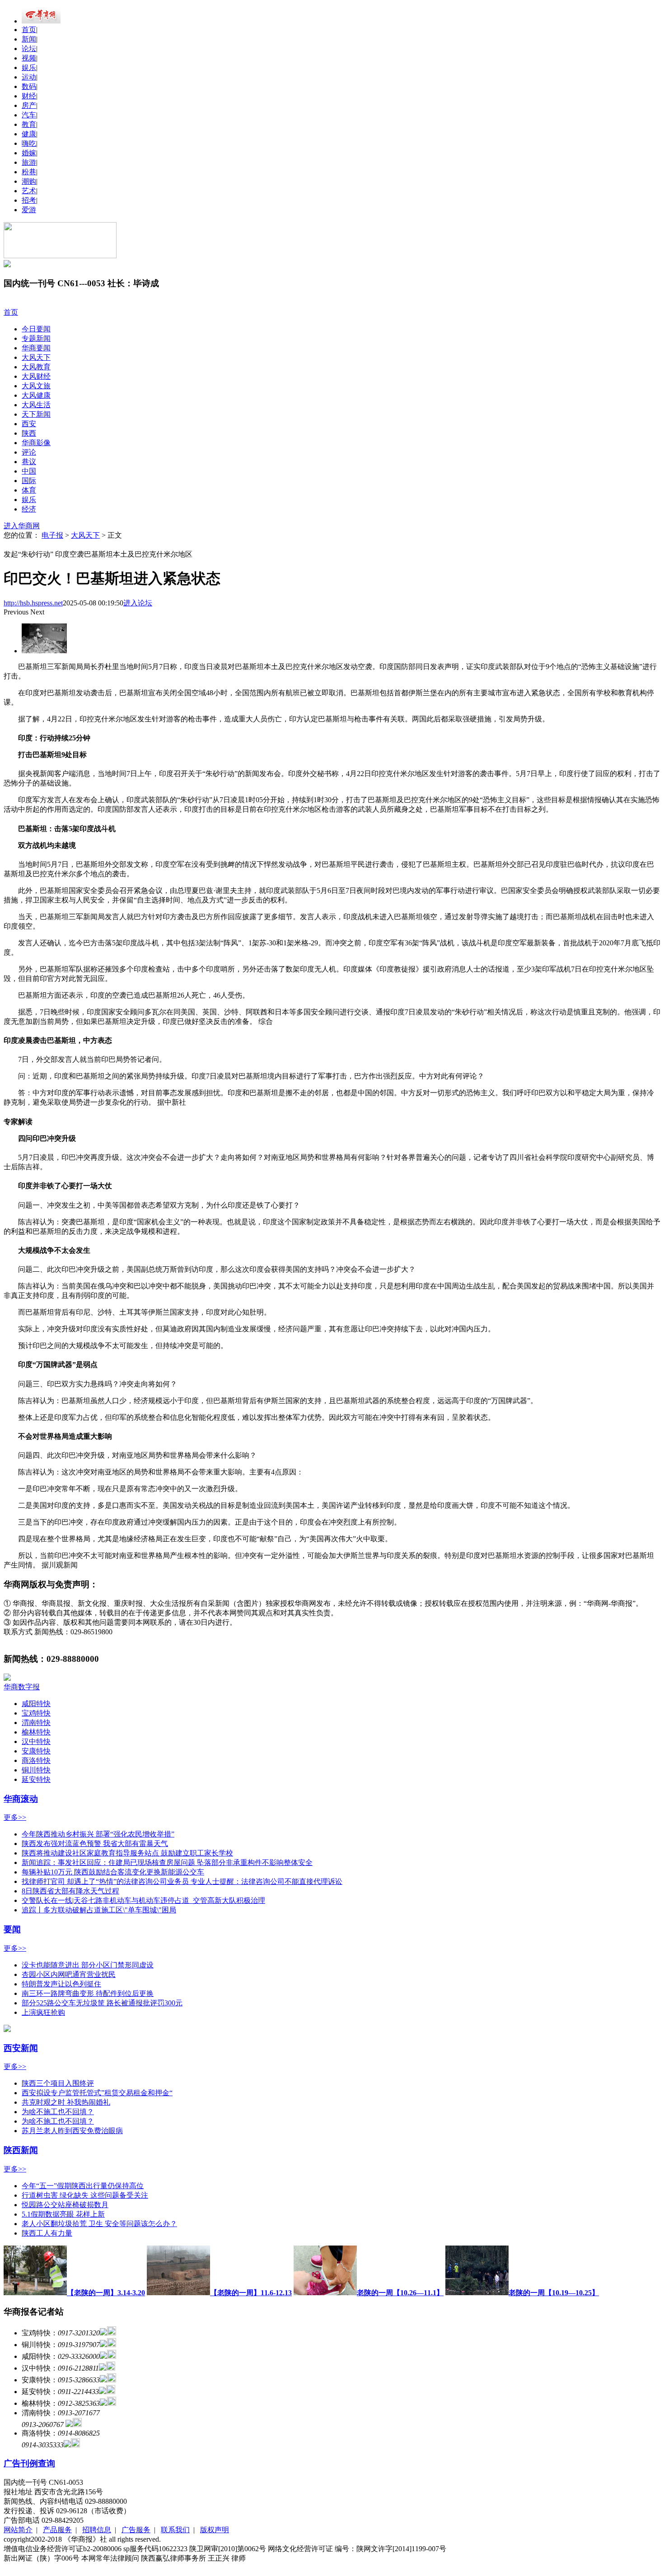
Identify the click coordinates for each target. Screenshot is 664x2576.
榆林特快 (36, 1732)
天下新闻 (36, 414)
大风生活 (36, 405)
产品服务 (57, 2530)
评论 (29, 452)
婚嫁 (29, 153)
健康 (29, 134)
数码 (29, 86)
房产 (29, 105)
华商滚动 (21, 1799)
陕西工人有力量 (47, 2233)
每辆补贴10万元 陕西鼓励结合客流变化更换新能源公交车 (113, 1872)
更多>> (15, 1817)
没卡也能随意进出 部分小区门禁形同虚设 (88, 1965)
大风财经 (36, 376)
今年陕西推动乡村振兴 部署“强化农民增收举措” (98, 1834)
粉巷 (29, 172)
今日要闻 (36, 329)
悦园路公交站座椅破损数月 (65, 2205)
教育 (29, 124)
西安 (29, 424)
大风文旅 (36, 386)
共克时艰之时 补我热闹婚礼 (66, 2102)
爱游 (29, 210)
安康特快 (36, 1751)
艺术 (29, 191)
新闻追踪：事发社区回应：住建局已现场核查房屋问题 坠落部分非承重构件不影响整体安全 (167, 1862)
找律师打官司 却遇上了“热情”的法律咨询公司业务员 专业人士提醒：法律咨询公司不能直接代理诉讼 (182, 1881)
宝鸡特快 (36, 1713)
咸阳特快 (36, 1704)
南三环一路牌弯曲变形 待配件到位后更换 (88, 1993)
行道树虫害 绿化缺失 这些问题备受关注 (85, 2195)
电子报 (52, 535)
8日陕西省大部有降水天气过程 (70, 1891)
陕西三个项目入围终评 (58, 2083)
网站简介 (18, 2530)
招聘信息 (97, 2530)
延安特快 (36, 1779)
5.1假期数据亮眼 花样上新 (63, 2214)
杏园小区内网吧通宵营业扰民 (69, 1974)
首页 (29, 30)
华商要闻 (36, 348)
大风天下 (36, 357)
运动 (29, 77)
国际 (29, 481)
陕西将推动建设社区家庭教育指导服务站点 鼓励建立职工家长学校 (127, 1853)
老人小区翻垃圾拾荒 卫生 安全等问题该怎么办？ (99, 2224)
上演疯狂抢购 (43, 2012)
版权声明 (215, 2530)
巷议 (29, 462)
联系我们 (175, 2530)
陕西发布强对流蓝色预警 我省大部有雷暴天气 (95, 1844)
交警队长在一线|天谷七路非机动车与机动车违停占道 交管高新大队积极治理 (143, 1900)
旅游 (29, 162)
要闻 (12, 1929)
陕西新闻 (21, 2150)
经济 (29, 509)
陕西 (29, 433)
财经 (29, 96)
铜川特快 (36, 1770)
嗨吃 (29, 143)
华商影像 (36, 443)
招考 (29, 200)
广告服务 (136, 2530)
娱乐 (29, 67)
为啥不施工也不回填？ (58, 2112)
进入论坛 (138, 603)
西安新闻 (21, 2048)
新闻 (29, 39)
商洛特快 (36, 1760)
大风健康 (36, 395)
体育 (29, 490)
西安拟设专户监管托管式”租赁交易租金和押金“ (97, 2093)
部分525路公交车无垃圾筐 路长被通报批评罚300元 (102, 2003)
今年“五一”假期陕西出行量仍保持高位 (83, 2186)
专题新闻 (36, 338)
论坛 (29, 49)
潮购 (29, 181)
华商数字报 (22, 1687)
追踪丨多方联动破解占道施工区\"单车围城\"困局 (99, 1910)
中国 (29, 471)
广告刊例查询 (29, 2463)
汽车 (29, 115)
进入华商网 (22, 526)
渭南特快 (36, 1723)
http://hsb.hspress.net (33, 603)
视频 (29, 58)
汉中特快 (36, 1741)
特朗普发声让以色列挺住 (61, 1984)
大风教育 (36, 367)
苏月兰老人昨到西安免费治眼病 (72, 2131)
